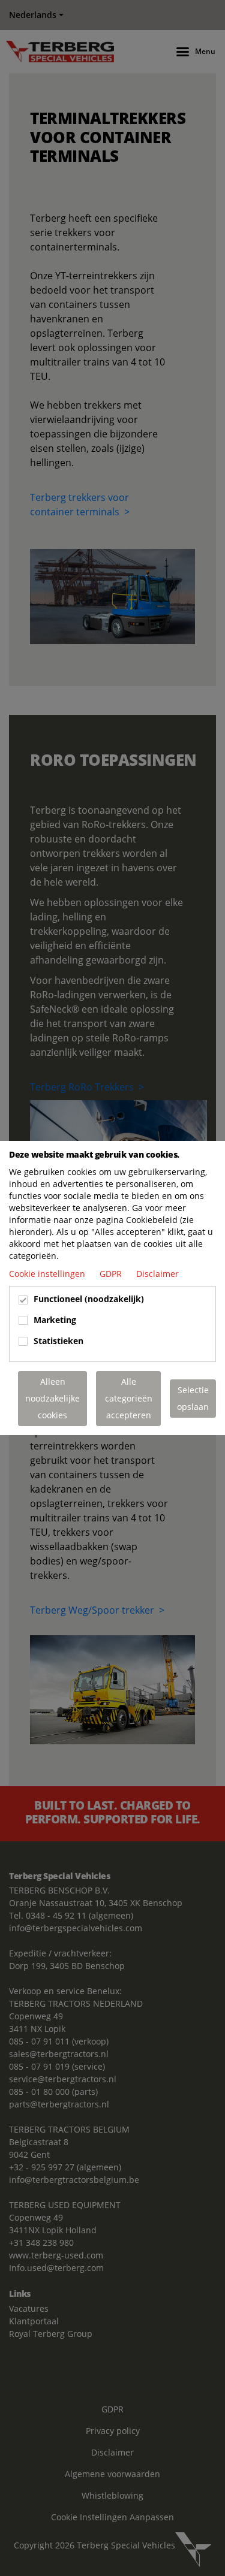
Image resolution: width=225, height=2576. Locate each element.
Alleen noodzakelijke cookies (52, 1398)
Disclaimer (157, 1274)
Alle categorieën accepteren (129, 1398)
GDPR (112, 1274)
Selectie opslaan (193, 1398)
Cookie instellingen (48, 1274)
